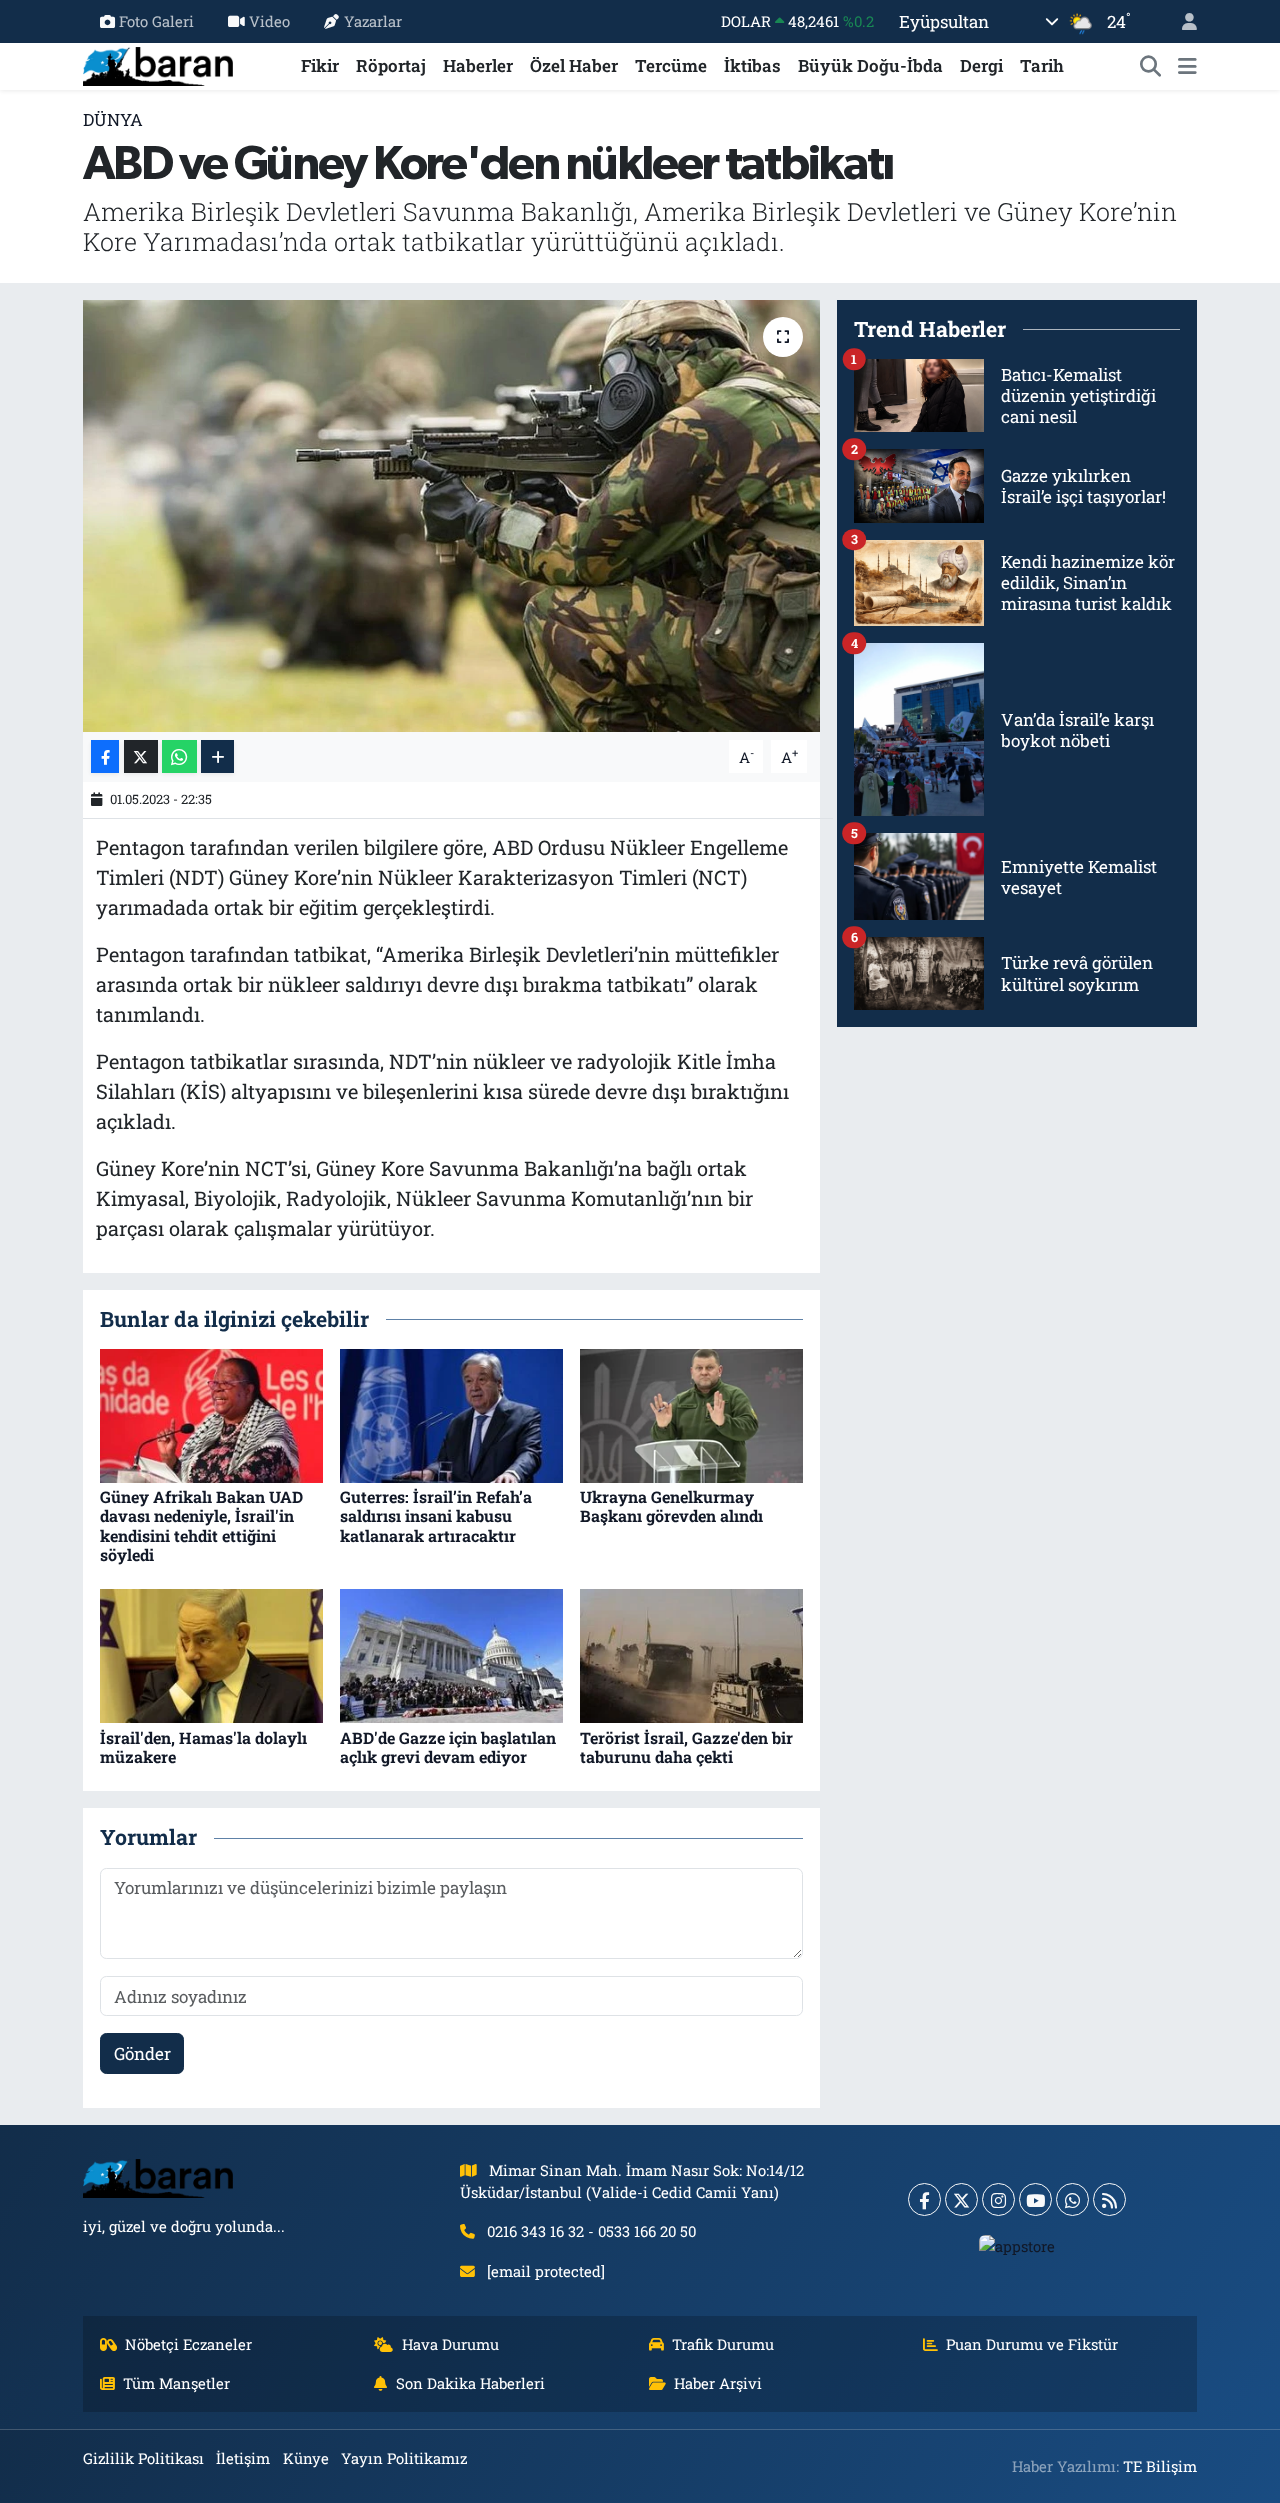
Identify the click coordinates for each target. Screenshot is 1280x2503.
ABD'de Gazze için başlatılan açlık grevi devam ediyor (448, 1747)
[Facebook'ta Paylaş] (105, 756)
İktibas (752, 65)
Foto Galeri (156, 21)
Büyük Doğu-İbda (870, 65)
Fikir (320, 65)
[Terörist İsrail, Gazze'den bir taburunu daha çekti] (691, 1654)
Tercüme (671, 65)
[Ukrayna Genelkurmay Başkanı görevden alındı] (691, 1414)
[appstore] (1017, 2245)
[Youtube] (1035, 2199)
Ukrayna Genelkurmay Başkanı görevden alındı (671, 1506)
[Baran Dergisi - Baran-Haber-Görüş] (158, 63)
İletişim (243, 2458)
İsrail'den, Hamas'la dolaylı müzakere (203, 1747)
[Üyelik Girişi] (1181, 21)
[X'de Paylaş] (141, 756)
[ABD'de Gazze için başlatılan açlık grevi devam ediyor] (451, 1654)
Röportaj (391, 65)
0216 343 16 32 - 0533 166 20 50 (591, 2231)
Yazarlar (373, 21)
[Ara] (1151, 66)
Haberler (478, 65)
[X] (961, 2199)
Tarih (1042, 65)
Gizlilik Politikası (143, 2458)
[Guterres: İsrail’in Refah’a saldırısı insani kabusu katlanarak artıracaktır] (451, 1414)
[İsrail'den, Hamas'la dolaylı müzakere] (211, 1654)
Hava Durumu (450, 2344)
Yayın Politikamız (404, 2458)
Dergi (981, 65)
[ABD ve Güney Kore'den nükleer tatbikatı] (451, 516)
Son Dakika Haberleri (470, 2383)
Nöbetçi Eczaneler (188, 2344)
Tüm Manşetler (176, 2383)
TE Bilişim (1160, 2466)
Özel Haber (574, 65)
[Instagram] (998, 2199)
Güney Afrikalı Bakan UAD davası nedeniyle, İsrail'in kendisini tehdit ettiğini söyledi (201, 1525)
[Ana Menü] (1187, 66)
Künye (306, 2458)
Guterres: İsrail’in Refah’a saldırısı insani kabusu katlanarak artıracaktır (436, 1515)
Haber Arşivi (718, 2383)
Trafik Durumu (723, 2344)
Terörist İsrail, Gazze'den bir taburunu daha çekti (686, 1747)
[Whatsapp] (1072, 2199)
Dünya (113, 119)
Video (269, 21)
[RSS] (1109, 2199)
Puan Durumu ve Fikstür (1032, 2344)
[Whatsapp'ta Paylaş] (179, 756)
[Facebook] (924, 2199)
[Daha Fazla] (217, 756)
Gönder (142, 2053)
